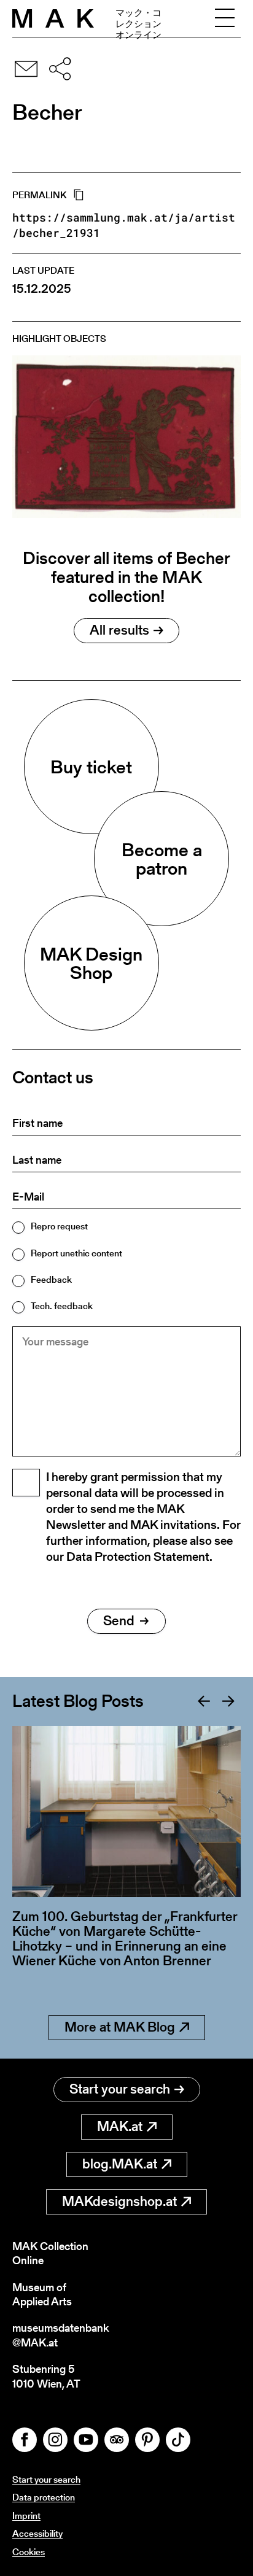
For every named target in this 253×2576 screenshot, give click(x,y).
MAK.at (120, 2126)
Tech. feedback (62, 1306)
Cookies (29, 2552)
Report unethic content (76, 1253)
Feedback (51, 1279)
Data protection (44, 2497)
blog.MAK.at (120, 2164)
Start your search (120, 2089)
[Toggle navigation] (225, 18)
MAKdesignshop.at (119, 2201)
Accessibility (37, 2533)
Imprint (26, 2516)
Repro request (59, 1226)
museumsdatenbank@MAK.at (60, 2335)
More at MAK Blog (120, 2027)
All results (119, 630)
